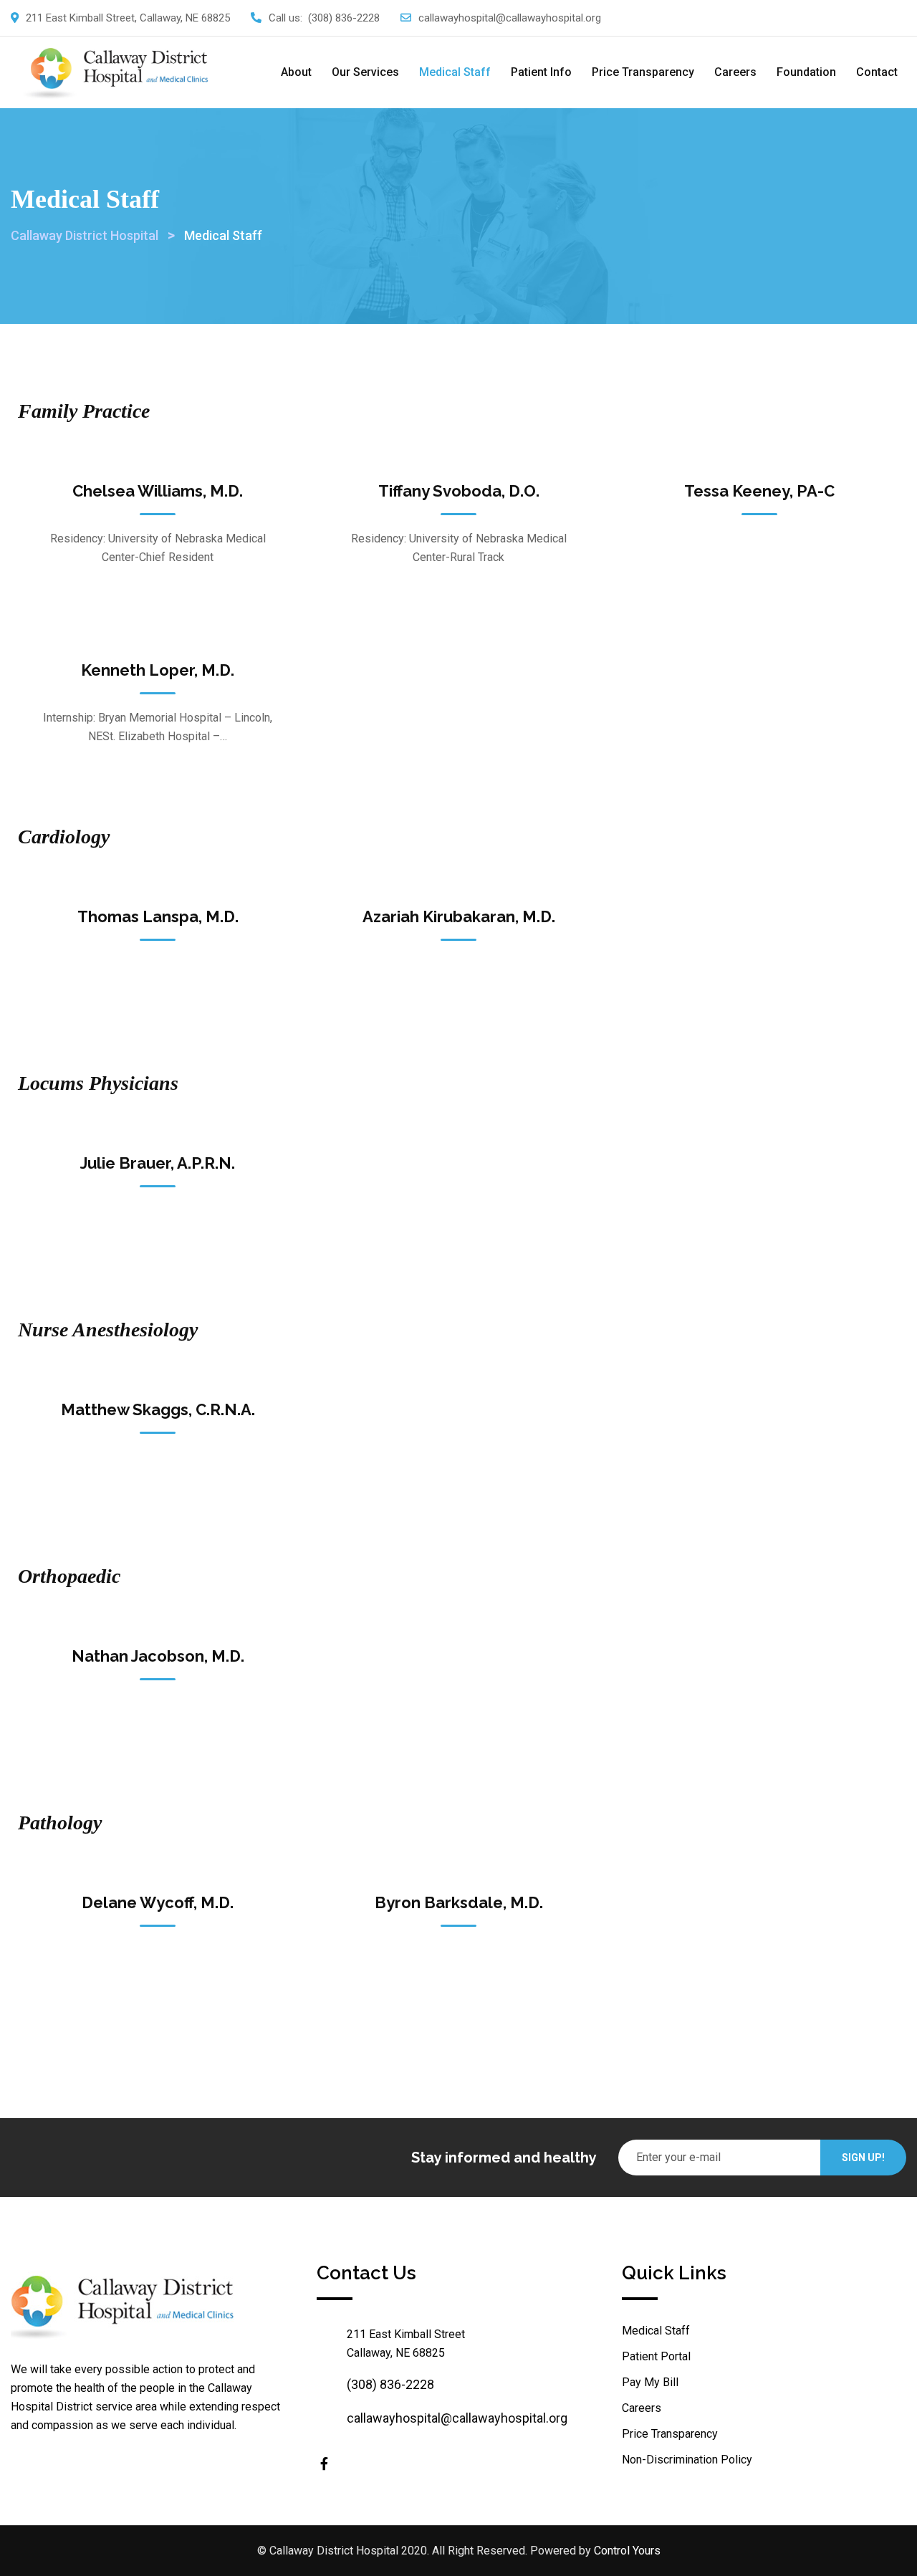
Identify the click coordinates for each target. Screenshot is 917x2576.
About (296, 72)
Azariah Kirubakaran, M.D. (459, 916)
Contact (877, 72)
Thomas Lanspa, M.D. (158, 916)
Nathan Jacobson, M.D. (158, 1656)
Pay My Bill (650, 2382)
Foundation (806, 72)
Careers (735, 72)
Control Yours (627, 2551)
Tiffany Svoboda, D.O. (459, 491)
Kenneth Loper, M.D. (158, 670)
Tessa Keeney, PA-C (759, 491)
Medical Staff (455, 72)
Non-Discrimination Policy (687, 2460)
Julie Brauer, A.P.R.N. (158, 1163)
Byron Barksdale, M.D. (459, 1902)
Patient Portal (656, 2356)
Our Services (365, 72)
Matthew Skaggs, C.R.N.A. (158, 1409)
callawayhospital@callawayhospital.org (510, 18)
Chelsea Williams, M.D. (158, 491)
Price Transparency (643, 72)
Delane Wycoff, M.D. (158, 1902)
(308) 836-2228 (344, 18)
